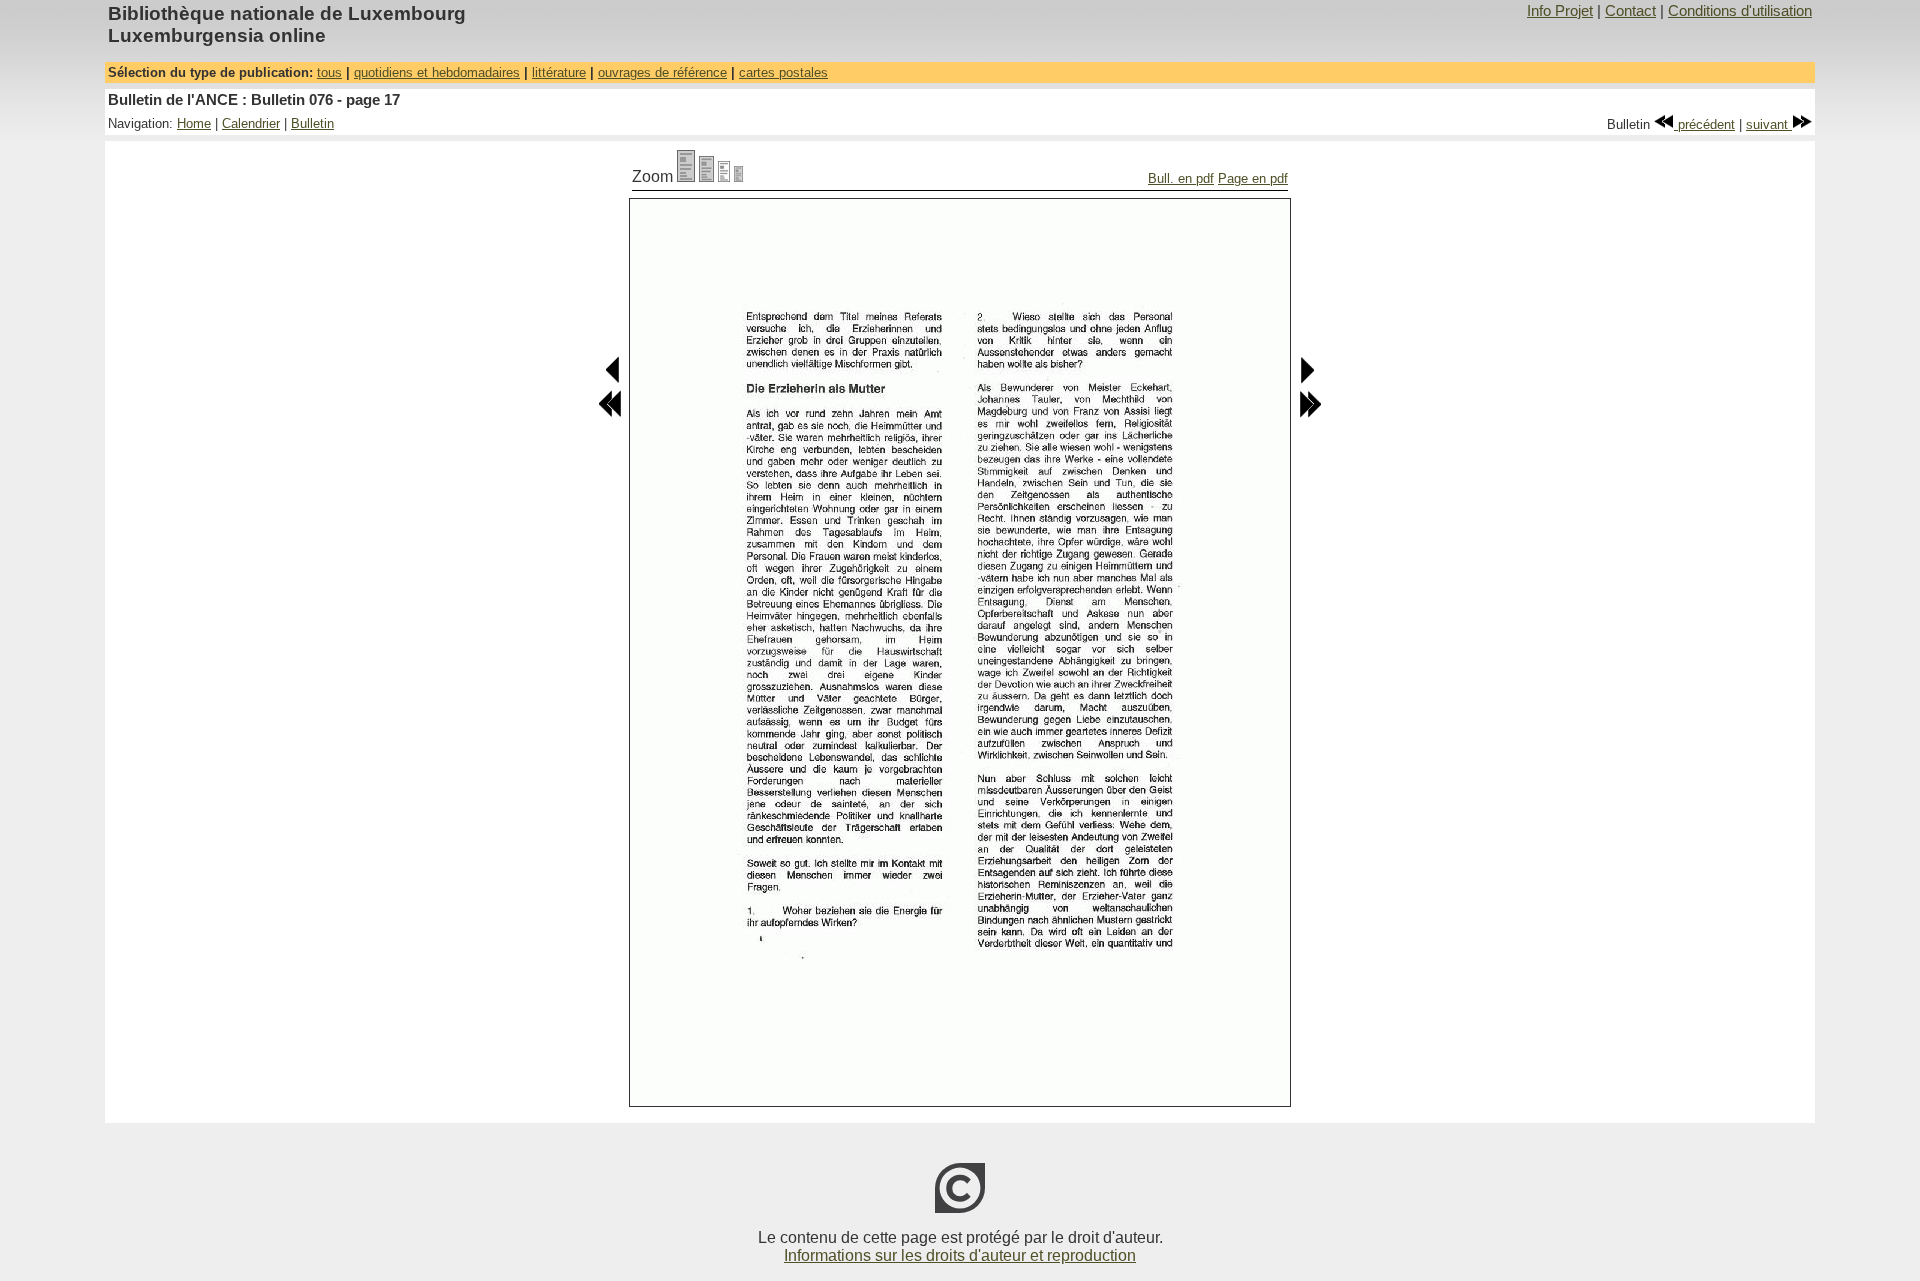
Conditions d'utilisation (1740, 11)
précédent (1704, 124)
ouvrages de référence (662, 72)
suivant (1769, 124)
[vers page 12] (610, 413)
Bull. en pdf (1181, 178)
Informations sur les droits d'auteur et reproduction (960, 1255)
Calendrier (251, 123)
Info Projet (1560, 11)
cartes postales (783, 72)
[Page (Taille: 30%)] (738, 176)
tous (329, 72)
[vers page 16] (613, 379)
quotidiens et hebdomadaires (437, 72)
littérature (559, 72)
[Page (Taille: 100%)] (686, 176)
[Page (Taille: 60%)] (724, 176)
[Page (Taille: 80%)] (706, 176)
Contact (1630, 11)
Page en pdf (1253, 178)
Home (194, 123)
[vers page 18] (1306, 379)
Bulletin (312, 123)
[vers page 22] (1310, 413)
